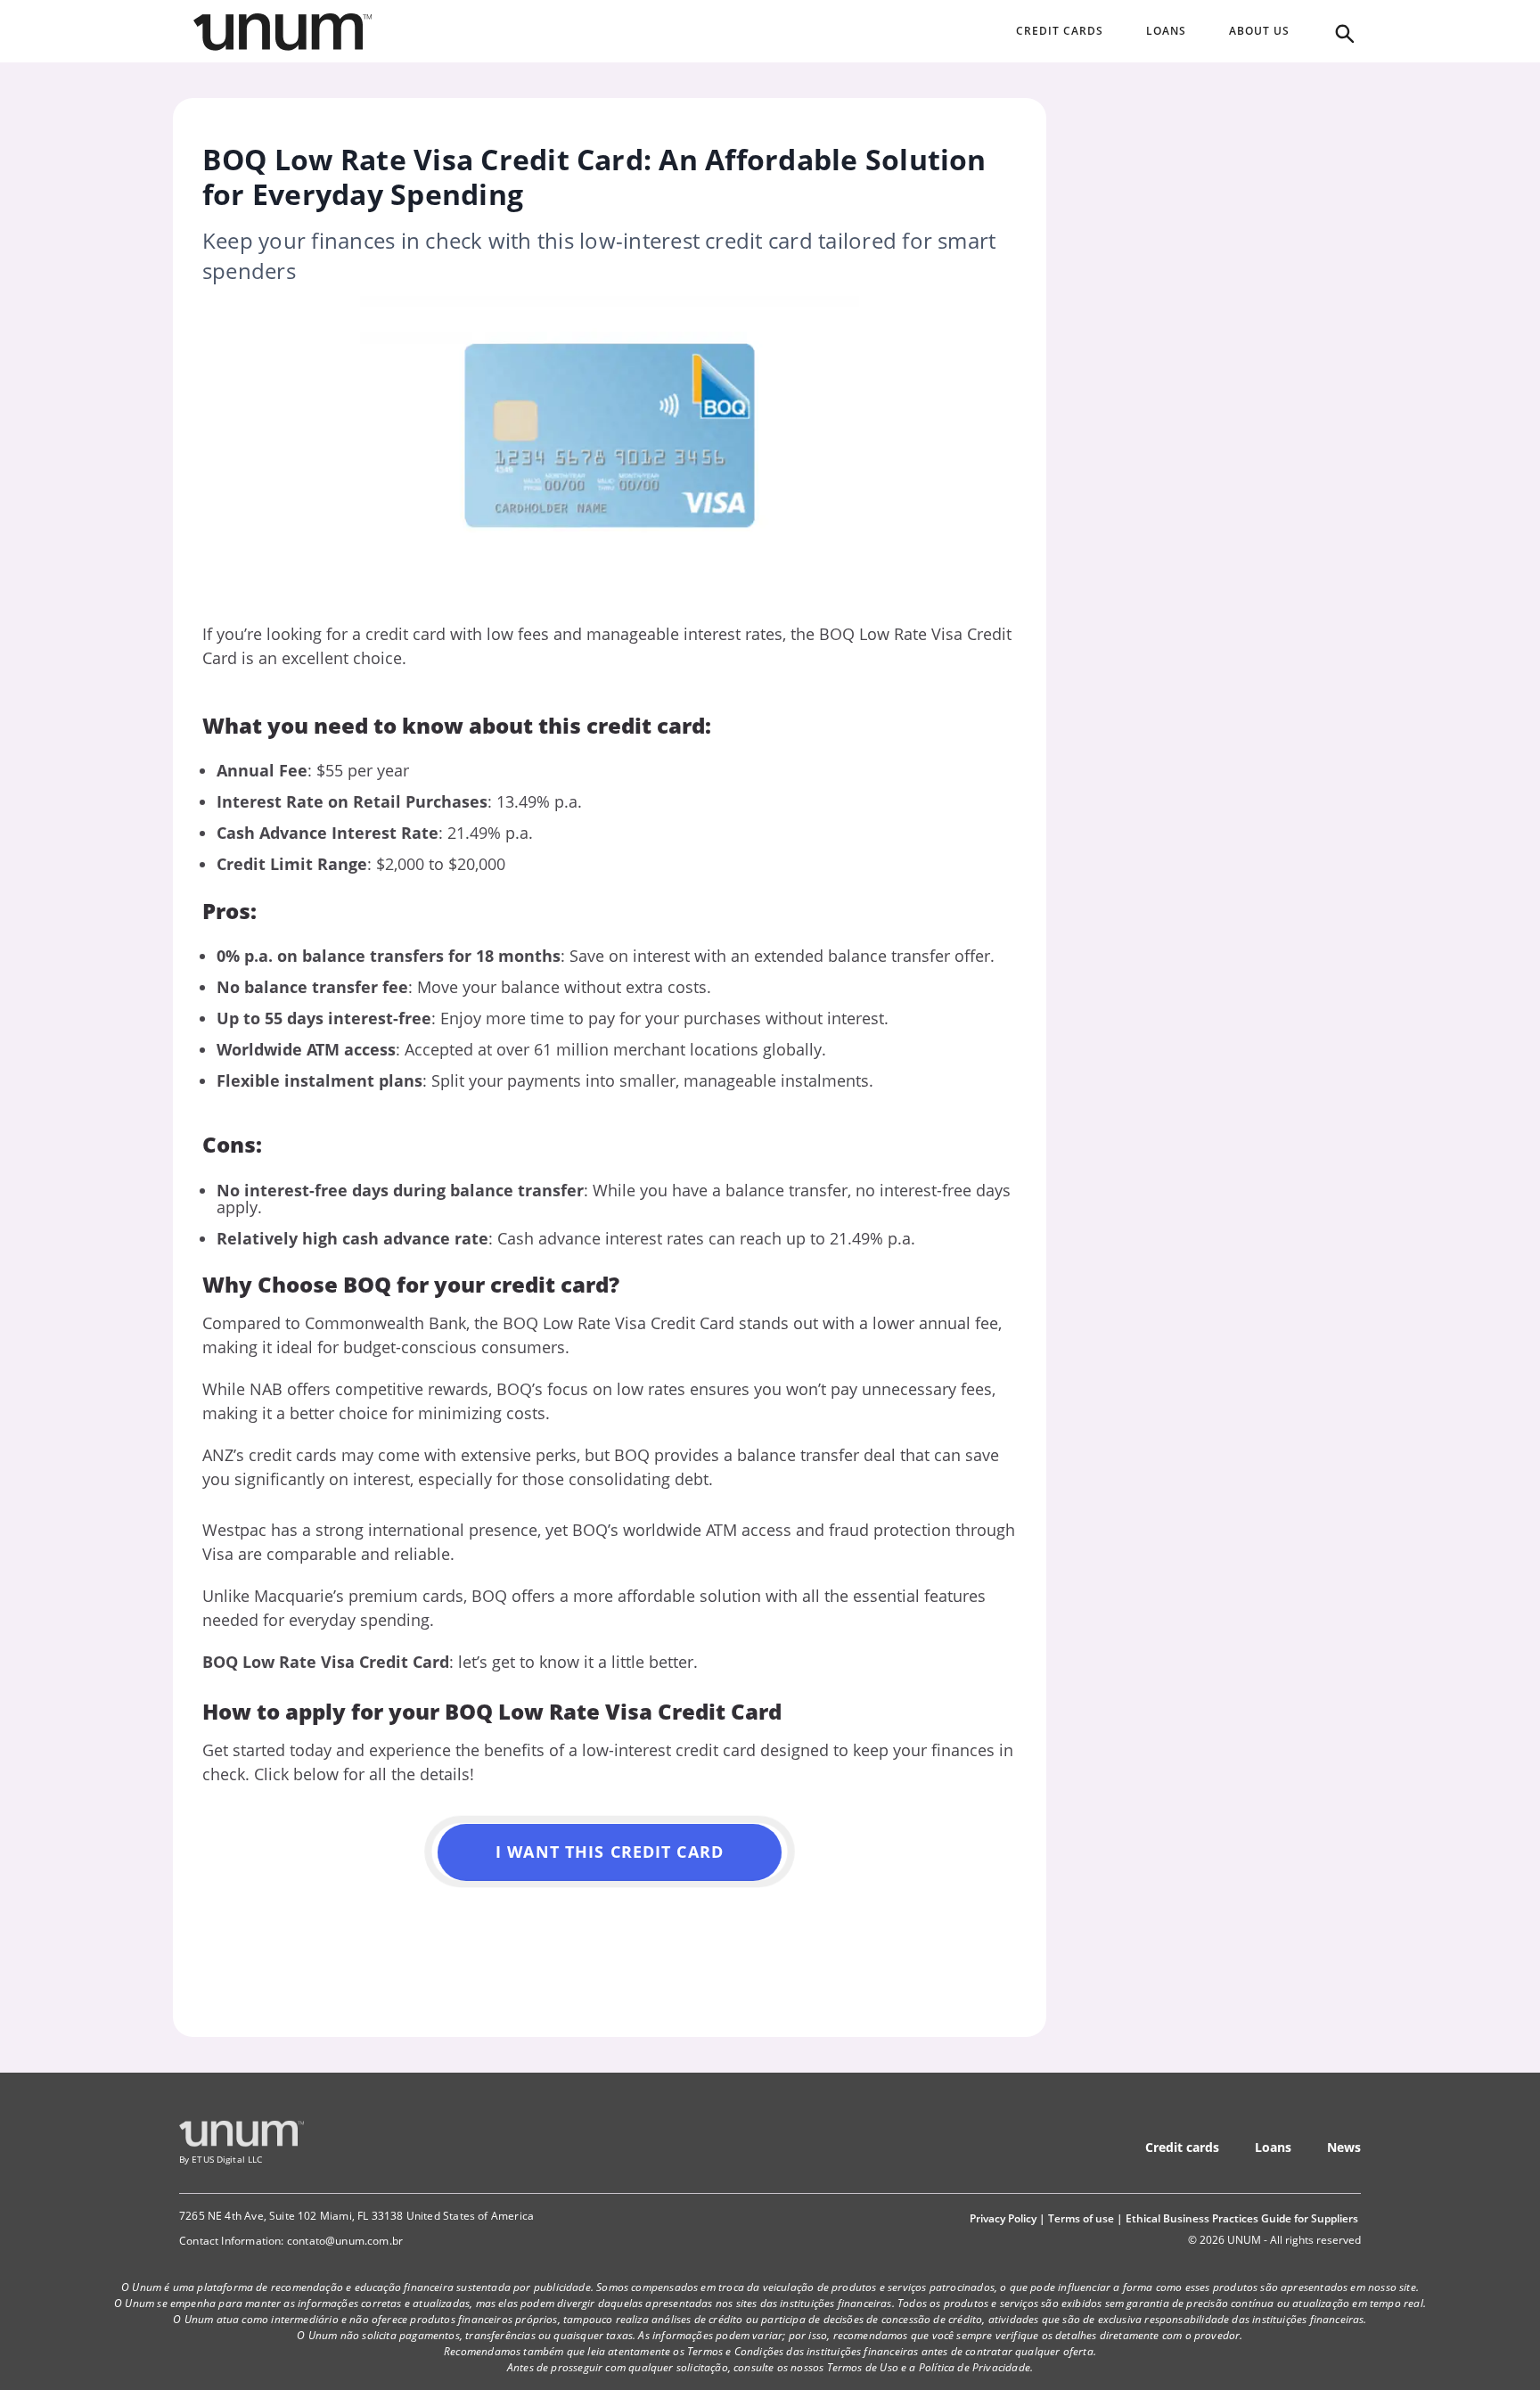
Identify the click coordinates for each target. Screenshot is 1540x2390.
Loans (1273, 2147)
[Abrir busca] (1343, 32)
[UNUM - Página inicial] (283, 32)
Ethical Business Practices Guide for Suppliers (1242, 2218)
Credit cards (1182, 2147)
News (1344, 2147)
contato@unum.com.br (345, 2241)
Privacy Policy (1003, 2218)
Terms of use (1081, 2218)
